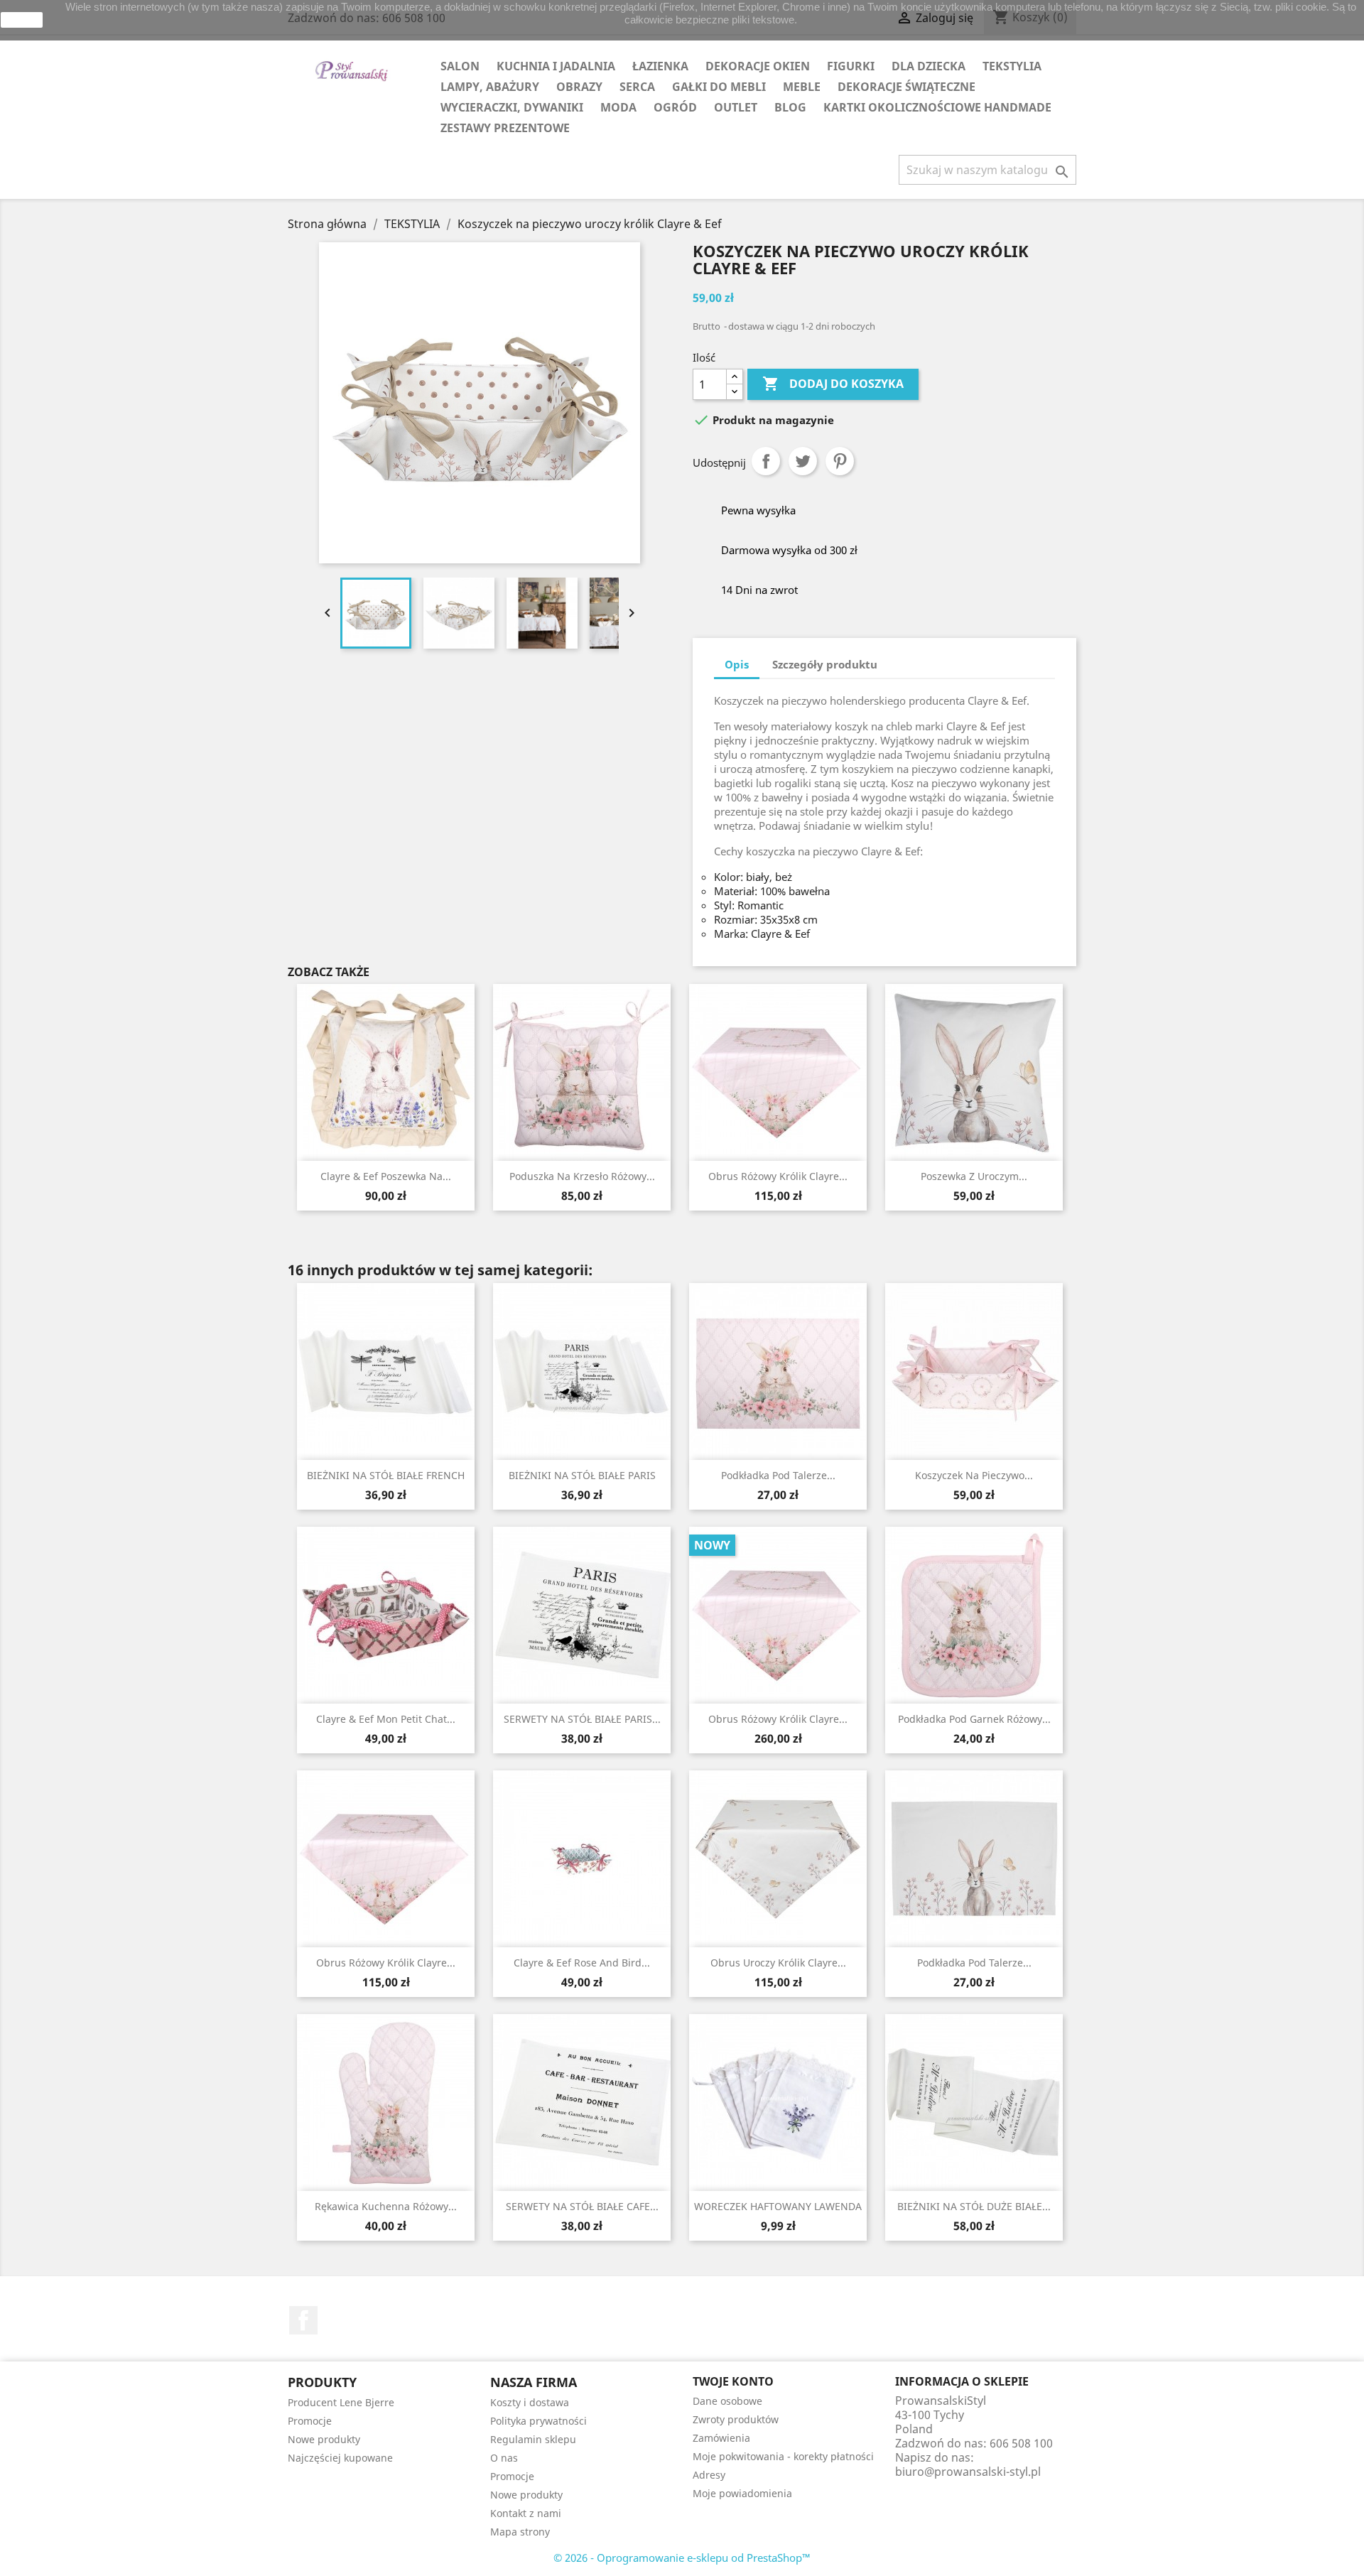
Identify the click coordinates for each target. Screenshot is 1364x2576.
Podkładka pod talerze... (778, 1475)
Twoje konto (733, 2381)
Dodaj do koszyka (833, 384)
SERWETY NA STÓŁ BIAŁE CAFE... (582, 2206)
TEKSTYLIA (1012, 66)
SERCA (637, 87)
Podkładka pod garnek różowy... (974, 1719)
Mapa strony (520, 2532)
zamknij (22, 20)
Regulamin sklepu (533, 2439)
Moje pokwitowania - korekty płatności (783, 2456)
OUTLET (736, 107)
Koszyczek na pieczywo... (974, 1475)
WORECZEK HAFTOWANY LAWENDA (778, 2206)
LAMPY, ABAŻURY (490, 87)
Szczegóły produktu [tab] (825, 664)
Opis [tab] (737, 664)
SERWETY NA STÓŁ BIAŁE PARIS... (582, 1719)
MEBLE (802, 87)
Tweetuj (803, 461)
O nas (504, 2458)
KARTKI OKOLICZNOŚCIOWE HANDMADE (937, 107)
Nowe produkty (324, 2439)
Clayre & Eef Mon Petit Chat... (386, 1719)
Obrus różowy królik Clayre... (778, 1176)
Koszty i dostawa (530, 2402)
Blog (790, 107)
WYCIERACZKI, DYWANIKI (512, 107)
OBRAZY (579, 87)
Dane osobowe (727, 2401)
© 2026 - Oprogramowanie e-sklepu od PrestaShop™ (682, 2558)
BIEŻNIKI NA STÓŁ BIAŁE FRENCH (386, 1475)
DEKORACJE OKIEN (758, 66)
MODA (618, 107)
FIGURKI (851, 66)
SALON (460, 66)
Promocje (310, 2421)
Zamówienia (721, 2438)
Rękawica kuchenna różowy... (386, 2206)
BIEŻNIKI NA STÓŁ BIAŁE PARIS (582, 1475)
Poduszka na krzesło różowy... (582, 1176)
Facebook (303, 2320)
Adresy (709, 2475)
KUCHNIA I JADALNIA (556, 66)
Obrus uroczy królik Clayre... (778, 1963)
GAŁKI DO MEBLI (719, 87)
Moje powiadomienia (742, 2493)
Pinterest (840, 461)
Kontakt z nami (526, 2513)
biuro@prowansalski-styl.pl (968, 2472)
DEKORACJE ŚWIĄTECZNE (906, 87)
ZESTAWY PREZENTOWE (505, 128)
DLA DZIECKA (929, 66)
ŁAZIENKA (660, 66)
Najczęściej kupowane (340, 2458)
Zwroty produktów (736, 2419)
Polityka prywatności (538, 2421)
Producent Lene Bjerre (341, 2402)
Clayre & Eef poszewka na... (386, 1176)
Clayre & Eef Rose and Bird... (582, 1963)
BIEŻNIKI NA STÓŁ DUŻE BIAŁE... (974, 2206)
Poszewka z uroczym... (974, 1176)
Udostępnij (766, 461)
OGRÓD (675, 107)
